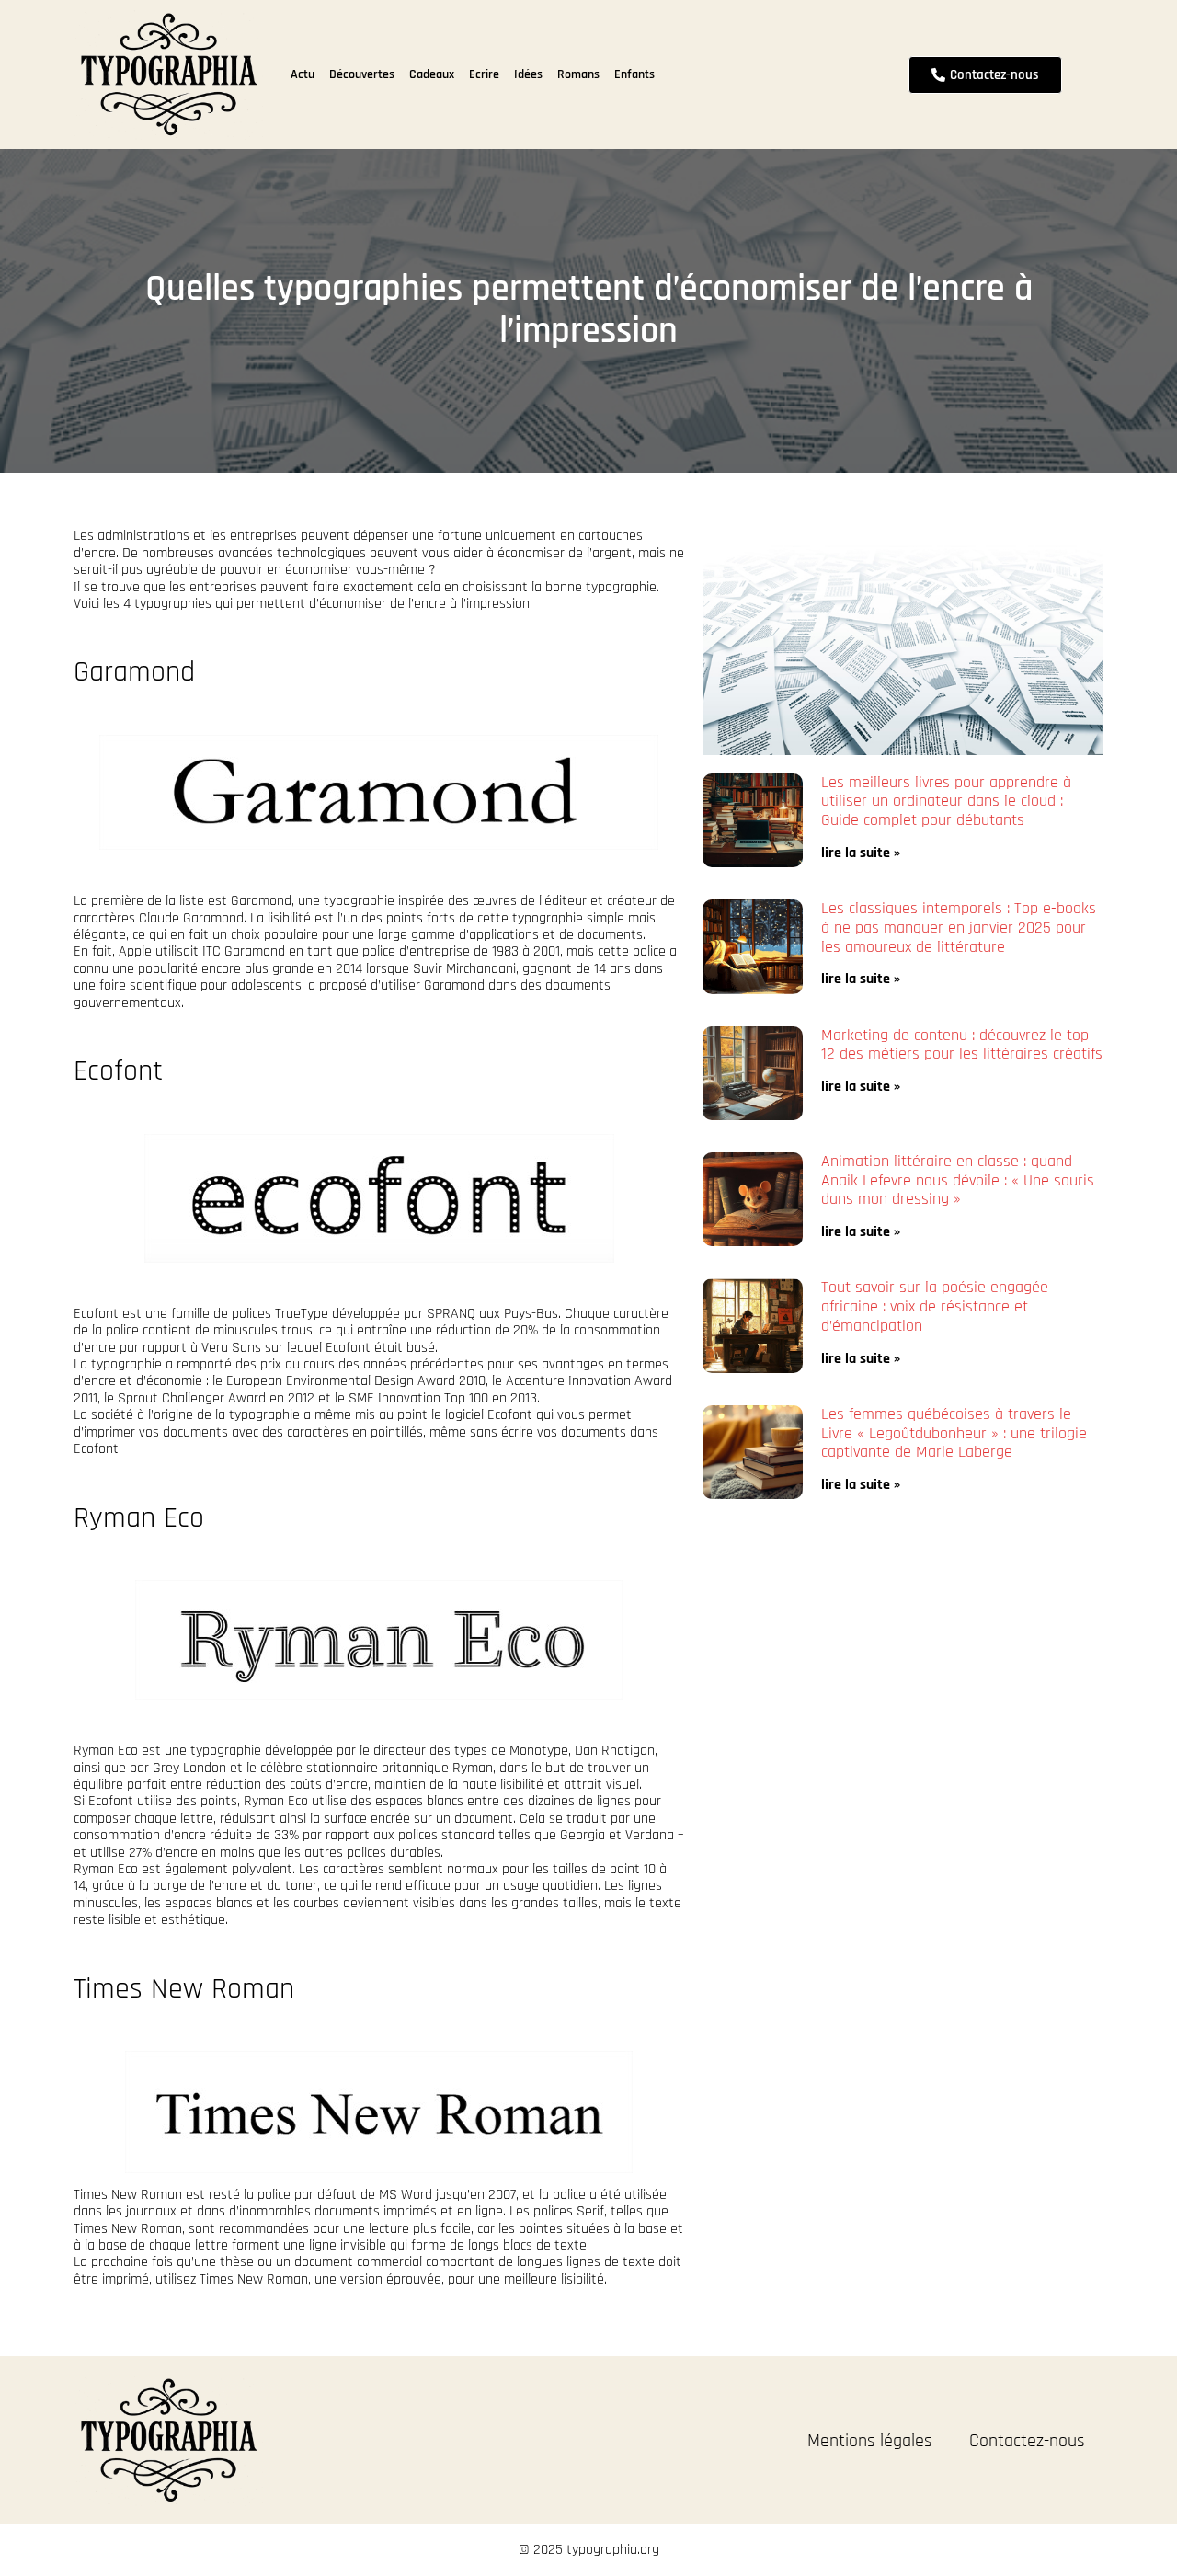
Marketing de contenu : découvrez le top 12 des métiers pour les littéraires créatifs (962, 1045)
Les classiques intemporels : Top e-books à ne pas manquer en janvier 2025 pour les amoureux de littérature (959, 927)
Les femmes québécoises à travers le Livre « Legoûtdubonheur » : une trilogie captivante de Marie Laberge (954, 1433)
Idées (528, 74)
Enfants (634, 74)
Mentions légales (870, 2441)
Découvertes (362, 74)
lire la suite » (861, 853)
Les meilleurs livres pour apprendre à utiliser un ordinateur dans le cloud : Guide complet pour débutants (946, 801)
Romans (578, 74)
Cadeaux (432, 74)
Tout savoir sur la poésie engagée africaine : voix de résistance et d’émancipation (935, 1306)
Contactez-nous (1027, 2441)
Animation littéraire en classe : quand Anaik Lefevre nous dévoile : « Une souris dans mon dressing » (958, 1180)
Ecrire (484, 74)
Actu (303, 74)
